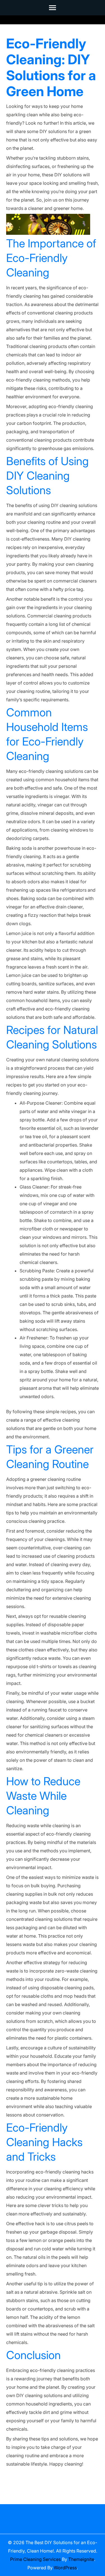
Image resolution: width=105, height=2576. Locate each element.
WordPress (65, 2568)
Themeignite (81, 2559)
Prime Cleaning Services (35, 2559)
